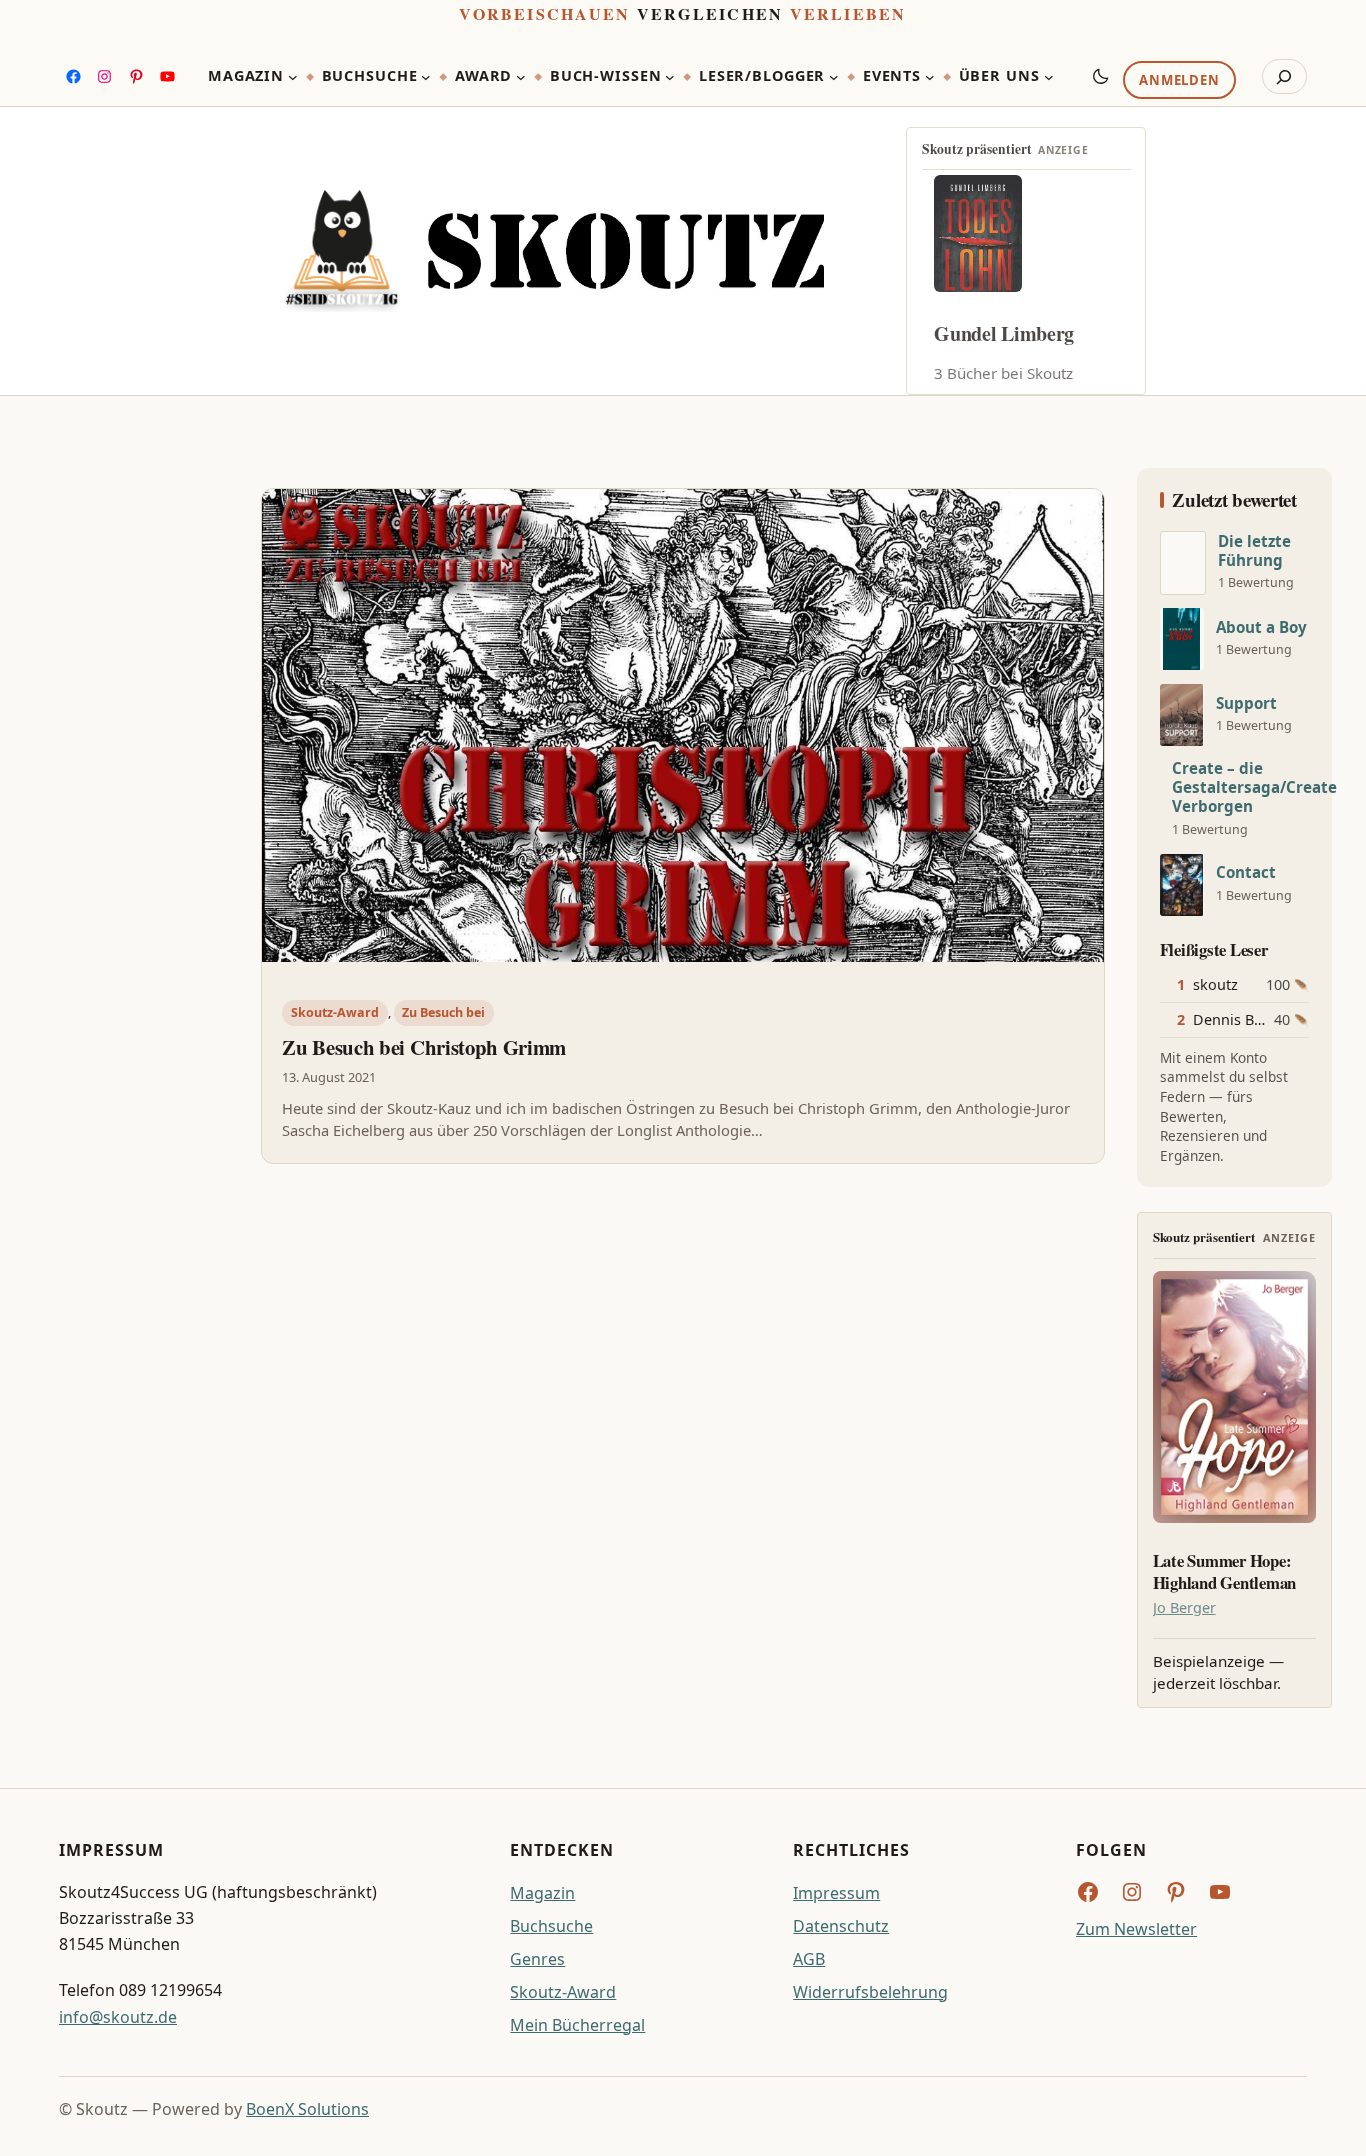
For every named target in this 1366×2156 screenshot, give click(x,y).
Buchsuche (551, 1926)
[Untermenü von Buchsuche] (426, 77)
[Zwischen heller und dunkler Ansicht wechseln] (1101, 76)
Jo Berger (1184, 1607)
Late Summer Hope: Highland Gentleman (1224, 1572)
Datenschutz (841, 1926)
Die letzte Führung (1254, 551)
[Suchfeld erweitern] (1284, 77)
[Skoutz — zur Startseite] (554, 251)
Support (1246, 703)
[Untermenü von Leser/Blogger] (834, 77)
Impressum (836, 1893)
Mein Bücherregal (577, 2025)
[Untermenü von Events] (930, 77)
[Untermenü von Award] (521, 77)
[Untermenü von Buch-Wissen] (670, 77)
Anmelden (1179, 81)
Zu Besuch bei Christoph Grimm (424, 1047)
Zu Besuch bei (443, 1012)
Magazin (542, 1893)
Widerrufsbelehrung (870, 1992)
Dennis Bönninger (1255, 1019)
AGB (809, 1959)
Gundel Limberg (1004, 333)
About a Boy (1261, 627)
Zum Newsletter (1136, 1929)
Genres (537, 1959)
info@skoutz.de (118, 2017)
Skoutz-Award (335, 1012)
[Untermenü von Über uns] (1049, 77)
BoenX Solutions (307, 2109)
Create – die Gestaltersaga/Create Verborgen (1254, 787)
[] (1183, 563)
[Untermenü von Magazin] (293, 77)
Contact (1246, 872)
